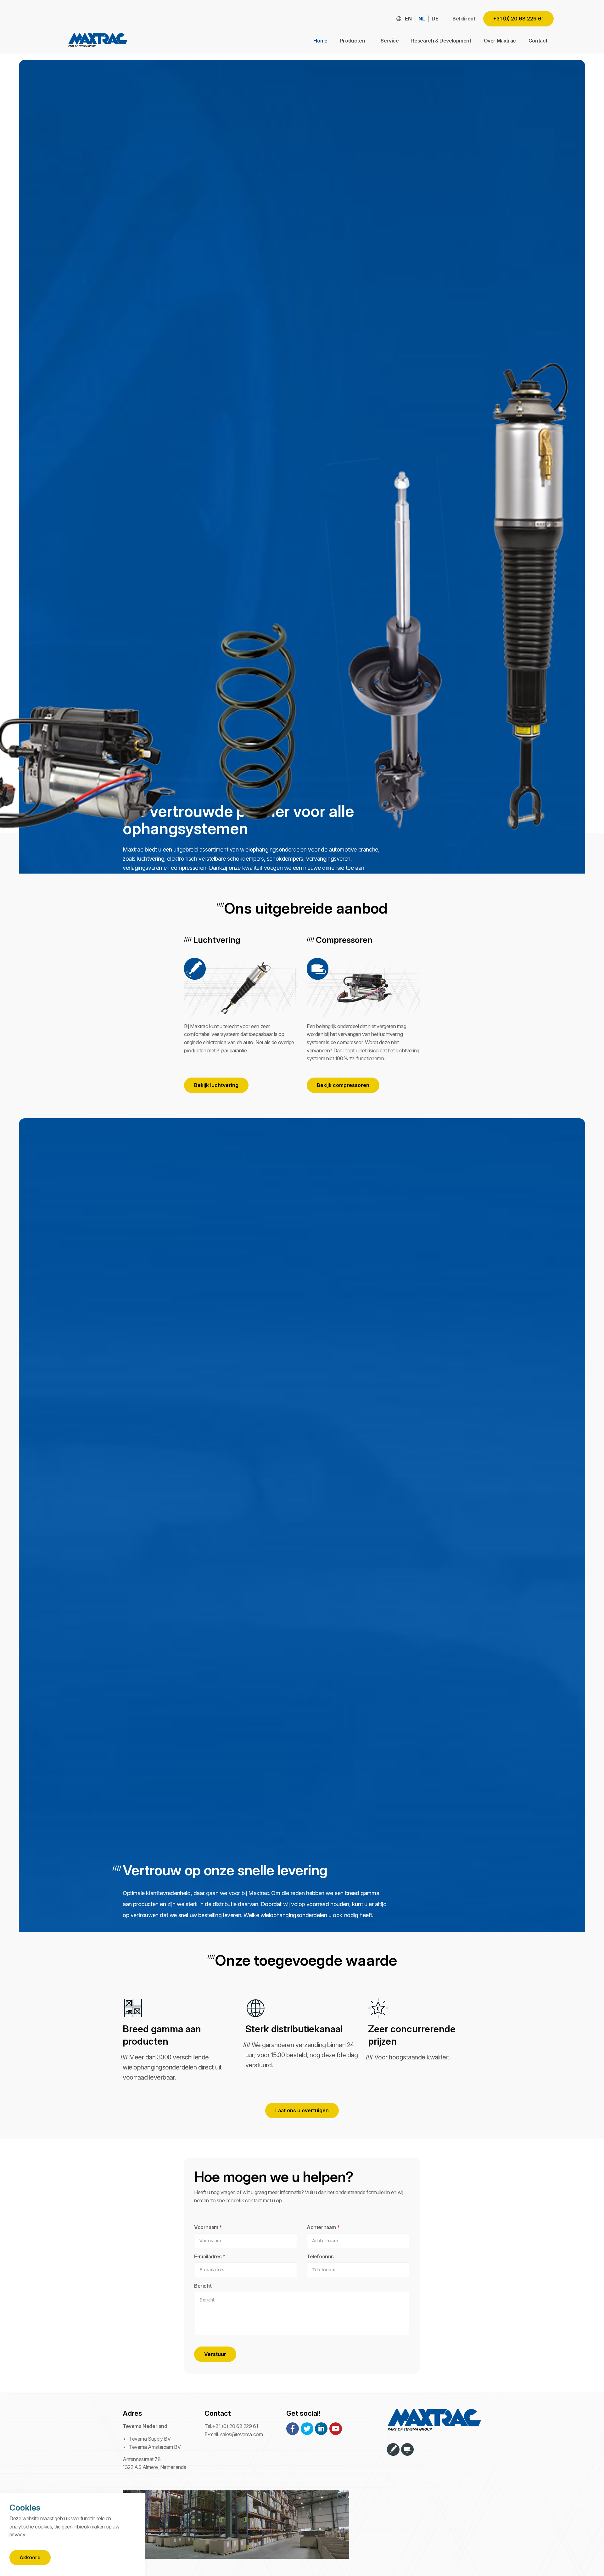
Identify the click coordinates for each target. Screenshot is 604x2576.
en (408, 19)
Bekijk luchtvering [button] (216, 1085)
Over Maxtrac (500, 41)
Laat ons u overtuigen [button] (302, 2110)
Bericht (203, 2286)
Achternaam (323, 2227)
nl (422, 19)
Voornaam (208, 2227)
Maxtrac (98, 41)
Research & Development (441, 41)
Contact (538, 41)
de (435, 19)
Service (390, 41)
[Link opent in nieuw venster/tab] (293, 2429)
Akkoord (30, 2557)
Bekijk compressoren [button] (343, 1085)
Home (320, 41)
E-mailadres (210, 2256)
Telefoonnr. (320, 2256)
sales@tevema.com (242, 2434)
